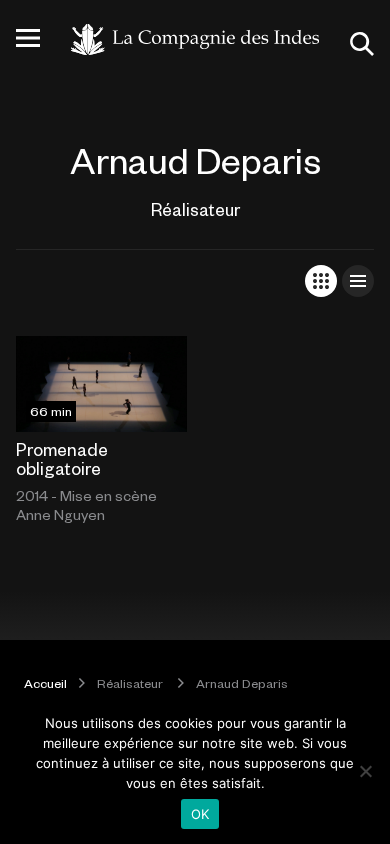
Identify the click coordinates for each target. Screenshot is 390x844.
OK (200, 814)
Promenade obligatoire (62, 458)
